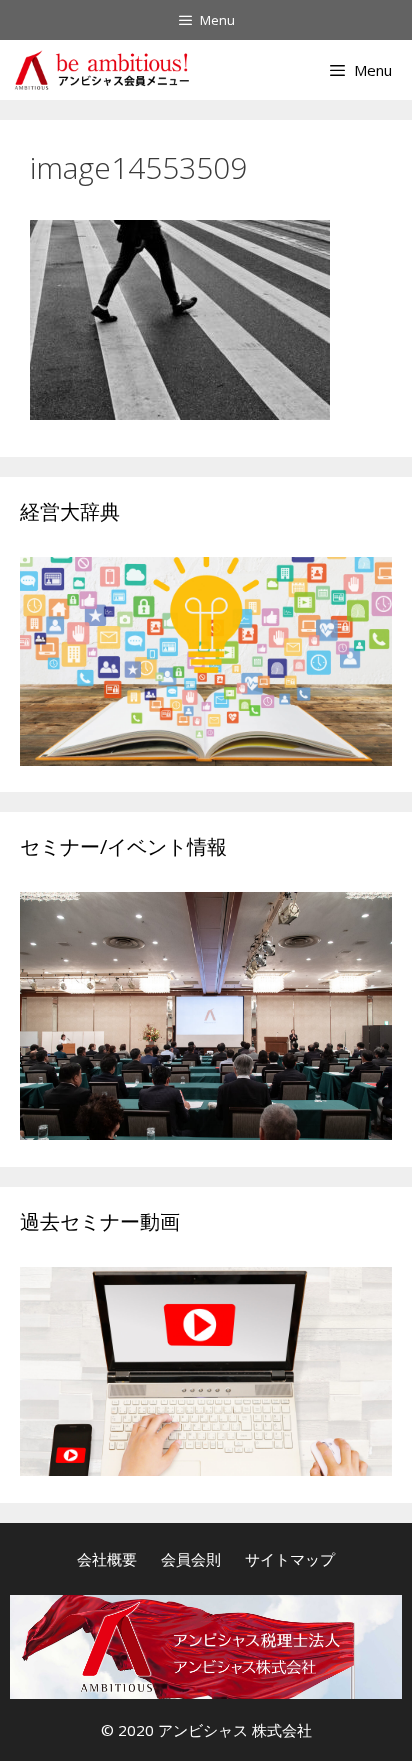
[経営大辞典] (206, 759)
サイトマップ (290, 1559)
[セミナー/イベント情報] (206, 1133)
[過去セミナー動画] (206, 1469)
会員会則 (191, 1559)
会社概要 (107, 1559)
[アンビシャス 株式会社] (101, 70)
